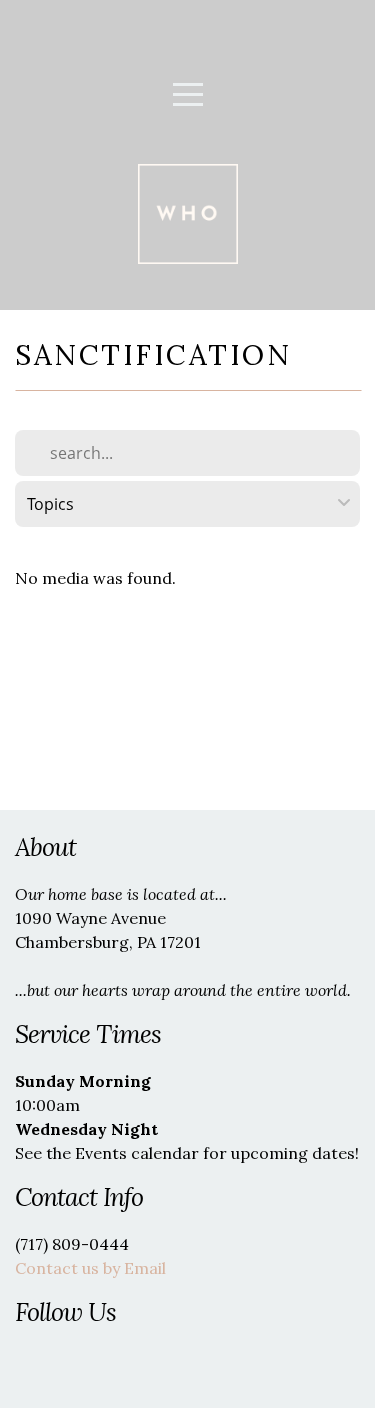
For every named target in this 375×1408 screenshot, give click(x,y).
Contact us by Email (90, 1268)
